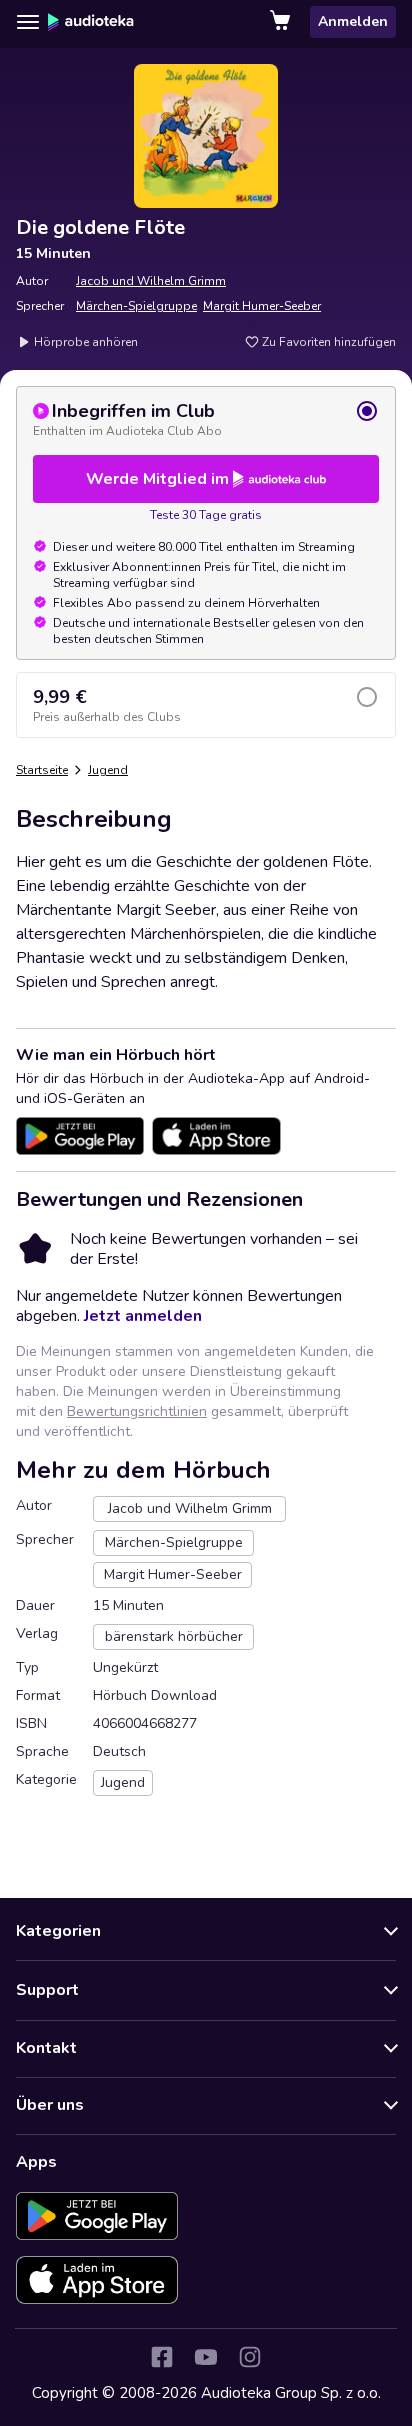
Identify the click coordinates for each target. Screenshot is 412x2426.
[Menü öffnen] (28, 22)
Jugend (108, 770)
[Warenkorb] (282, 22)
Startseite (42, 770)
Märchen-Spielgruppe (136, 306)
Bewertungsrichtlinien (137, 1411)
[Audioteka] (91, 22)
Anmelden (353, 21)
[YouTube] (206, 2357)
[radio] (206, 419)
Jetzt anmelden (143, 1316)
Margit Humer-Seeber (262, 306)
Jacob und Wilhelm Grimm (151, 281)
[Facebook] (162, 2357)
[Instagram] (250, 2357)
